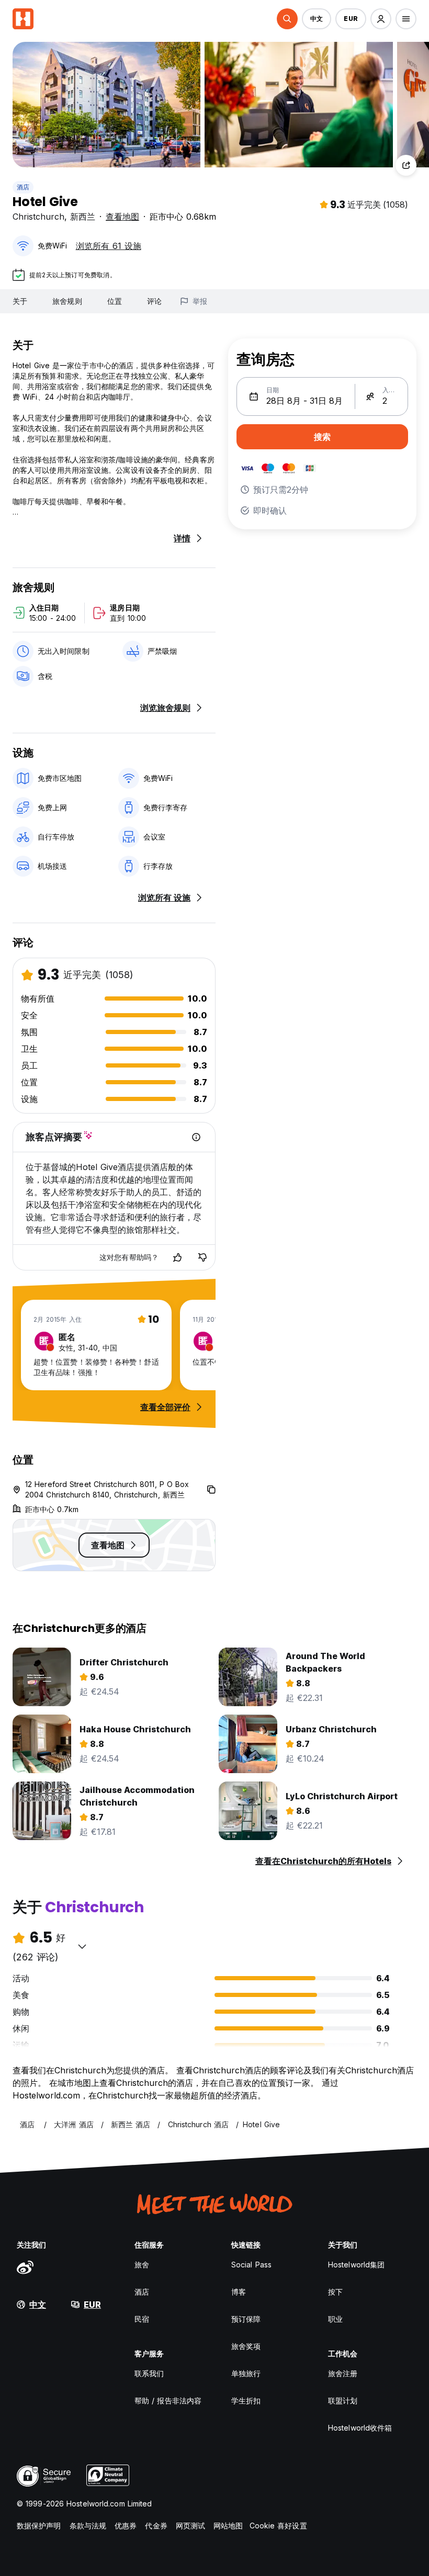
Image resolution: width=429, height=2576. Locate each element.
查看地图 (122, 217)
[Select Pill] (287, 19)
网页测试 (190, 2526)
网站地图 (228, 2526)
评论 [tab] (154, 301)
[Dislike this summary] (202, 1257)
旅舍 (142, 2265)
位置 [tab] (115, 301)
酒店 (23, 187)
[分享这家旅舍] (406, 165)
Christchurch (38, 217)
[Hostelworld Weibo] (25, 2267)
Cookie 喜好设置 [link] (278, 2526)
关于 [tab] (20, 301)
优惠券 (126, 2526)
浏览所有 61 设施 (109, 246)
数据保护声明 (39, 2526)
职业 (335, 2319)
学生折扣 (246, 2401)
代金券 (156, 2526)
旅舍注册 (343, 2373)
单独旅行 (246, 2373)
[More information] (196, 1137)
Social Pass (251, 2265)
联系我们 (149, 2373)
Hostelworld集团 (356, 2265)
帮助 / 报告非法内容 (168, 2401)
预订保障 (246, 2319)
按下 (335, 2292)
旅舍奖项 (246, 2346)
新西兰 (83, 217)
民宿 (142, 2319)
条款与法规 (88, 2526)
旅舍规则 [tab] (67, 301)
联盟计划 (343, 2401)
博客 (239, 2292)
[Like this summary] (177, 1257)
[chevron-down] (82, 1946)
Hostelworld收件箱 (360, 2428)
